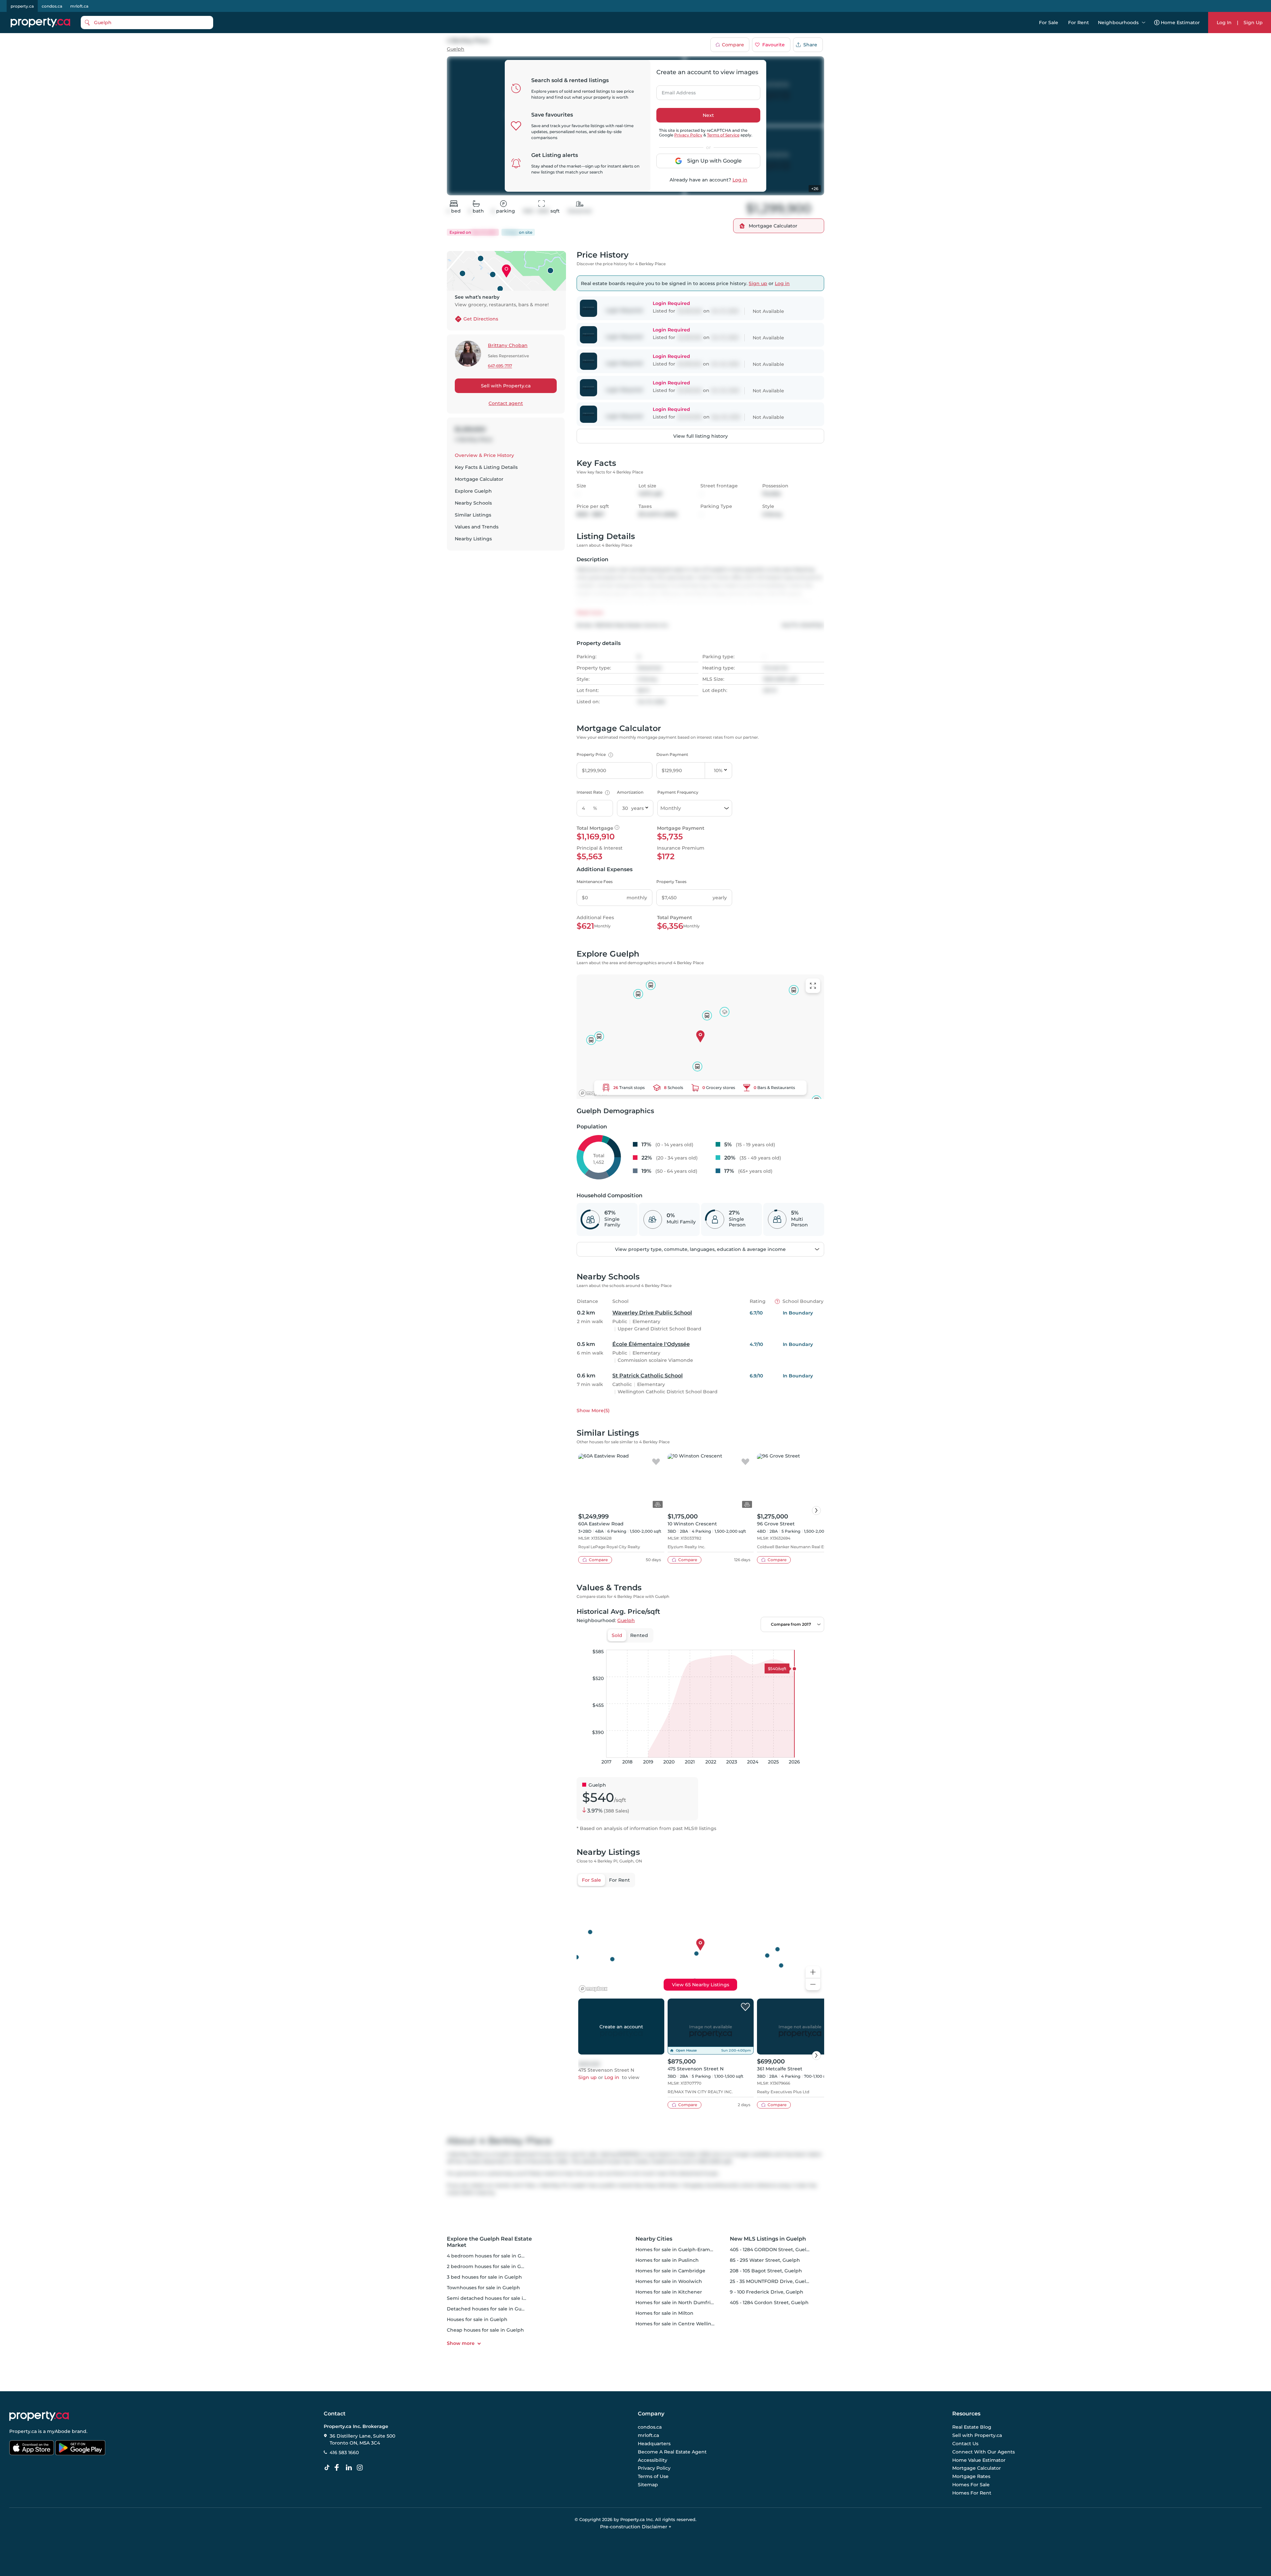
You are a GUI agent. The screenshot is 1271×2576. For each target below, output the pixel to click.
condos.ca (52, 6)
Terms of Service (723, 135)
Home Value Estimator (979, 2460)
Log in (740, 180)
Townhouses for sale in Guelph (483, 2288)
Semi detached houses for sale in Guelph (496, 2298)
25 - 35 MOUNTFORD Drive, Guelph (771, 2281)
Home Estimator (1180, 23)
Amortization (630, 792)
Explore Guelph (473, 491)
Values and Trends (477, 527)
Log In (1224, 23)
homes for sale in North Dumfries (676, 2303)
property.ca (22, 6)
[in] (361, 2468)
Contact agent (506, 403)
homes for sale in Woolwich (669, 2281)
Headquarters (654, 2444)
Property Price (594, 754)
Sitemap (648, 2485)
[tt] (328, 2468)
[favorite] (656, 1462)
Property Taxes (671, 882)
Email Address (675, 91)
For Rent (1079, 23)
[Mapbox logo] (593, 1093)
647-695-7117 (500, 366)
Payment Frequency (678, 792)
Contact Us (965, 2444)
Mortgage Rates (971, 2476)
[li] (350, 2468)
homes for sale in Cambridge (670, 2271)
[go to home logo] (39, 2416)
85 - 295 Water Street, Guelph (765, 2260)
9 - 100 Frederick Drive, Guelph (767, 2292)
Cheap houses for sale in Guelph (485, 2330)
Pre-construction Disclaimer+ (636, 2527)
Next (708, 115)
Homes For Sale (971, 2485)
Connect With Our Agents (984, 2452)
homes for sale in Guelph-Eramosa (677, 2250)
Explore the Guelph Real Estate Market (489, 2242)
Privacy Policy (688, 135)
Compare (733, 45)
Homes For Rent (972, 2493)
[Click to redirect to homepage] (40, 23)
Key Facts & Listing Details (486, 467)
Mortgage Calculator (479, 479)
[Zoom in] (813, 1972)
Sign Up (1253, 23)
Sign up (758, 283)
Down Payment (672, 754)
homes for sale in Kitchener (669, 2292)
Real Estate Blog (972, 2427)
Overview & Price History (484, 455)
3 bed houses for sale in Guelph (484, 2277)
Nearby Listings (473, 539)
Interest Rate (592, 792)
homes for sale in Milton (664, 2313)
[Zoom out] (813, 1984)
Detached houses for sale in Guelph (490, 2309)
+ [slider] (814, 1643)
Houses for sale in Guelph (477, 2319)
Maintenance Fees (595, 882)
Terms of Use (653, 2476)
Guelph (456, 49)
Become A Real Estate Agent (672, 2452)
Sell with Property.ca (506, 386)
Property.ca (23, 2431)
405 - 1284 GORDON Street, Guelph (771, 2250)
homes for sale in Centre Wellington (679, 2324)
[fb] (339, 2468)
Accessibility (653, 2460)
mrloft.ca (79, 6)
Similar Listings (473, 515)
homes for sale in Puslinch (667, 2260)
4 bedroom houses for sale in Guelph (491, 2256)
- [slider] (752, 1643)
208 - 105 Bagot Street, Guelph (766, 2271)
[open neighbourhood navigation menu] (1144, 23)
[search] (147, 23)
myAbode (59, 2431)
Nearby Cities (654, 2239)
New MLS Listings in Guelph (768, 2239)
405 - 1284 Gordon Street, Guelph (769, 2303)
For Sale (1049, 23)
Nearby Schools (473, 503)
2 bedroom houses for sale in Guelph (491, 2266)
